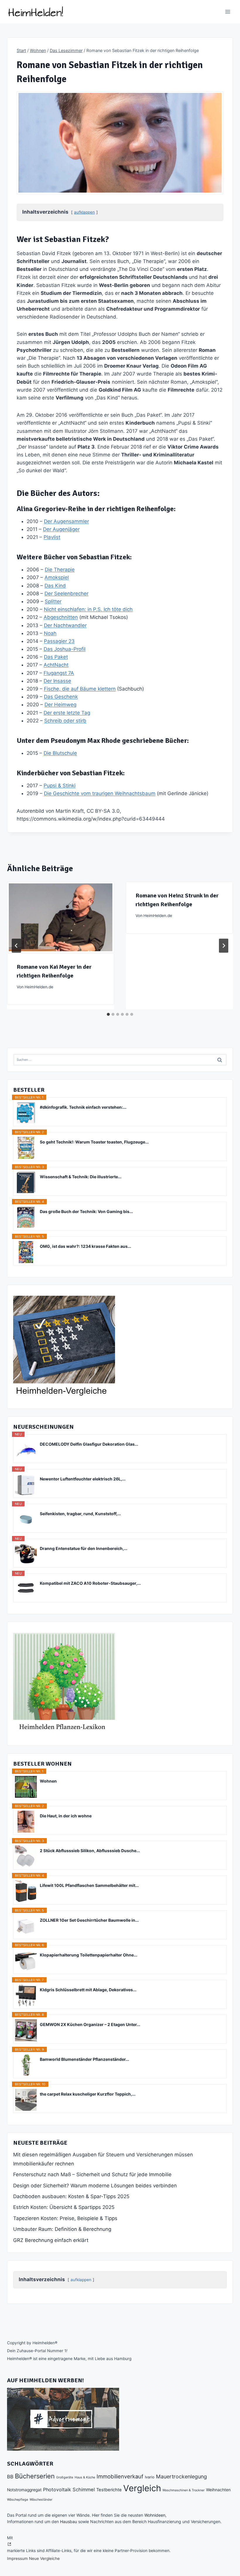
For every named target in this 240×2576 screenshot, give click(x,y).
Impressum (17, 2558)
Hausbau (68, 2521)
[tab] (108, 1014)
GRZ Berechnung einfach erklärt (51, 2240)
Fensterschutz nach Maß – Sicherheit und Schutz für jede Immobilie (92, 2174)
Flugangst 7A (59, 673)
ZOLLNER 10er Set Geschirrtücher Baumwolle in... (89, 1920)
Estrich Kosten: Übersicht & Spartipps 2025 (64, 2207)
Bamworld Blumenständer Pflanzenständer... (84, 2059)
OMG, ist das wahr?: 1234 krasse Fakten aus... (85, 1246)
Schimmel (84, 2490)
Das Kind (55, 586)
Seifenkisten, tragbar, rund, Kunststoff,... (80, 1514)
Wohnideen (155, 2515)
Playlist (52, 537)
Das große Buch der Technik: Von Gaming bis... (86, 1211)
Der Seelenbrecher (66, 594)
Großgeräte (65, 2477)
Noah (50, 633)
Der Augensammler (66, 521)
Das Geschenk (61, 697)
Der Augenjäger (61, 529)
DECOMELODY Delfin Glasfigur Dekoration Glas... (89, 1444)
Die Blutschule (60, 753)
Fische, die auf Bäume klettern (80, 689)
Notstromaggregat (24, 2490)
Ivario (150, 2477)
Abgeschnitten (61, 617)
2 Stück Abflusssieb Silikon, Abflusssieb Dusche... (90, 1851)
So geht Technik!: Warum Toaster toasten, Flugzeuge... (94, 1142)
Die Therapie (60, 570)
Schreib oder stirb (65, 721)
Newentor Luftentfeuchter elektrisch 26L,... (83, 1479)
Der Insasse (57, 681)
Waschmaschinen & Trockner (184, 2490)
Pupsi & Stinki (60, 786)
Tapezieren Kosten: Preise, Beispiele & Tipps (65, 2218)
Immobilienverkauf (120, 2476)
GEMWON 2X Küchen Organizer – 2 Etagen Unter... (90, 2024)
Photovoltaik (57, 2490)
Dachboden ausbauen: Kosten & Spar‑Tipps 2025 (71, 2196)
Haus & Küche (85, 2477)
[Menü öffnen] (228, 12)
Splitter (53, 601)
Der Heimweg (60, 705)
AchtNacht (56, 665)
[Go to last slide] (16, 946)
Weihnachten (218, 2490)
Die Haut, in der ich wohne (66, 1816)
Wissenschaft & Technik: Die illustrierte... (81, 1177)
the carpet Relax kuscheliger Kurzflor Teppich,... (88, 2094)
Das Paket (56, 657)
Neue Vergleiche (44, 2558)
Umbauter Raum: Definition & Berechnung (62, 2229)
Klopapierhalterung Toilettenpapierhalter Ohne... (89, 1955)
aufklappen (84, 212)
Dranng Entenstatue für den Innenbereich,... (84, 1548)
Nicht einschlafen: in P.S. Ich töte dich (88, 609)
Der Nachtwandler (65, 625)
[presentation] (61, 917)
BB (10, 2477)
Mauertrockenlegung (181, 2476)
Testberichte (109, 2490)
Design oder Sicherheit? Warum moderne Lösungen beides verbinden (95, 2186)
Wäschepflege (18, 2500)
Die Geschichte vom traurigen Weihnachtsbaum (100, 793)
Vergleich (142, 2488)
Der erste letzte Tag (67, 713)
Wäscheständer (41, 2500)
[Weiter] (224, 946)
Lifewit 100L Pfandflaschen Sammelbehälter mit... (89, 1885)
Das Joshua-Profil (65, 649)
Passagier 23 (59, 641)
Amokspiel (57, 577)
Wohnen (48, 1781)
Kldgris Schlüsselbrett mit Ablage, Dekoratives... (88, 1990)
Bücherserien (35, 2476)
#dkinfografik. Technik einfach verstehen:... (83, 1107)
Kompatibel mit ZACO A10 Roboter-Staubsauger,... (90, 1583)
